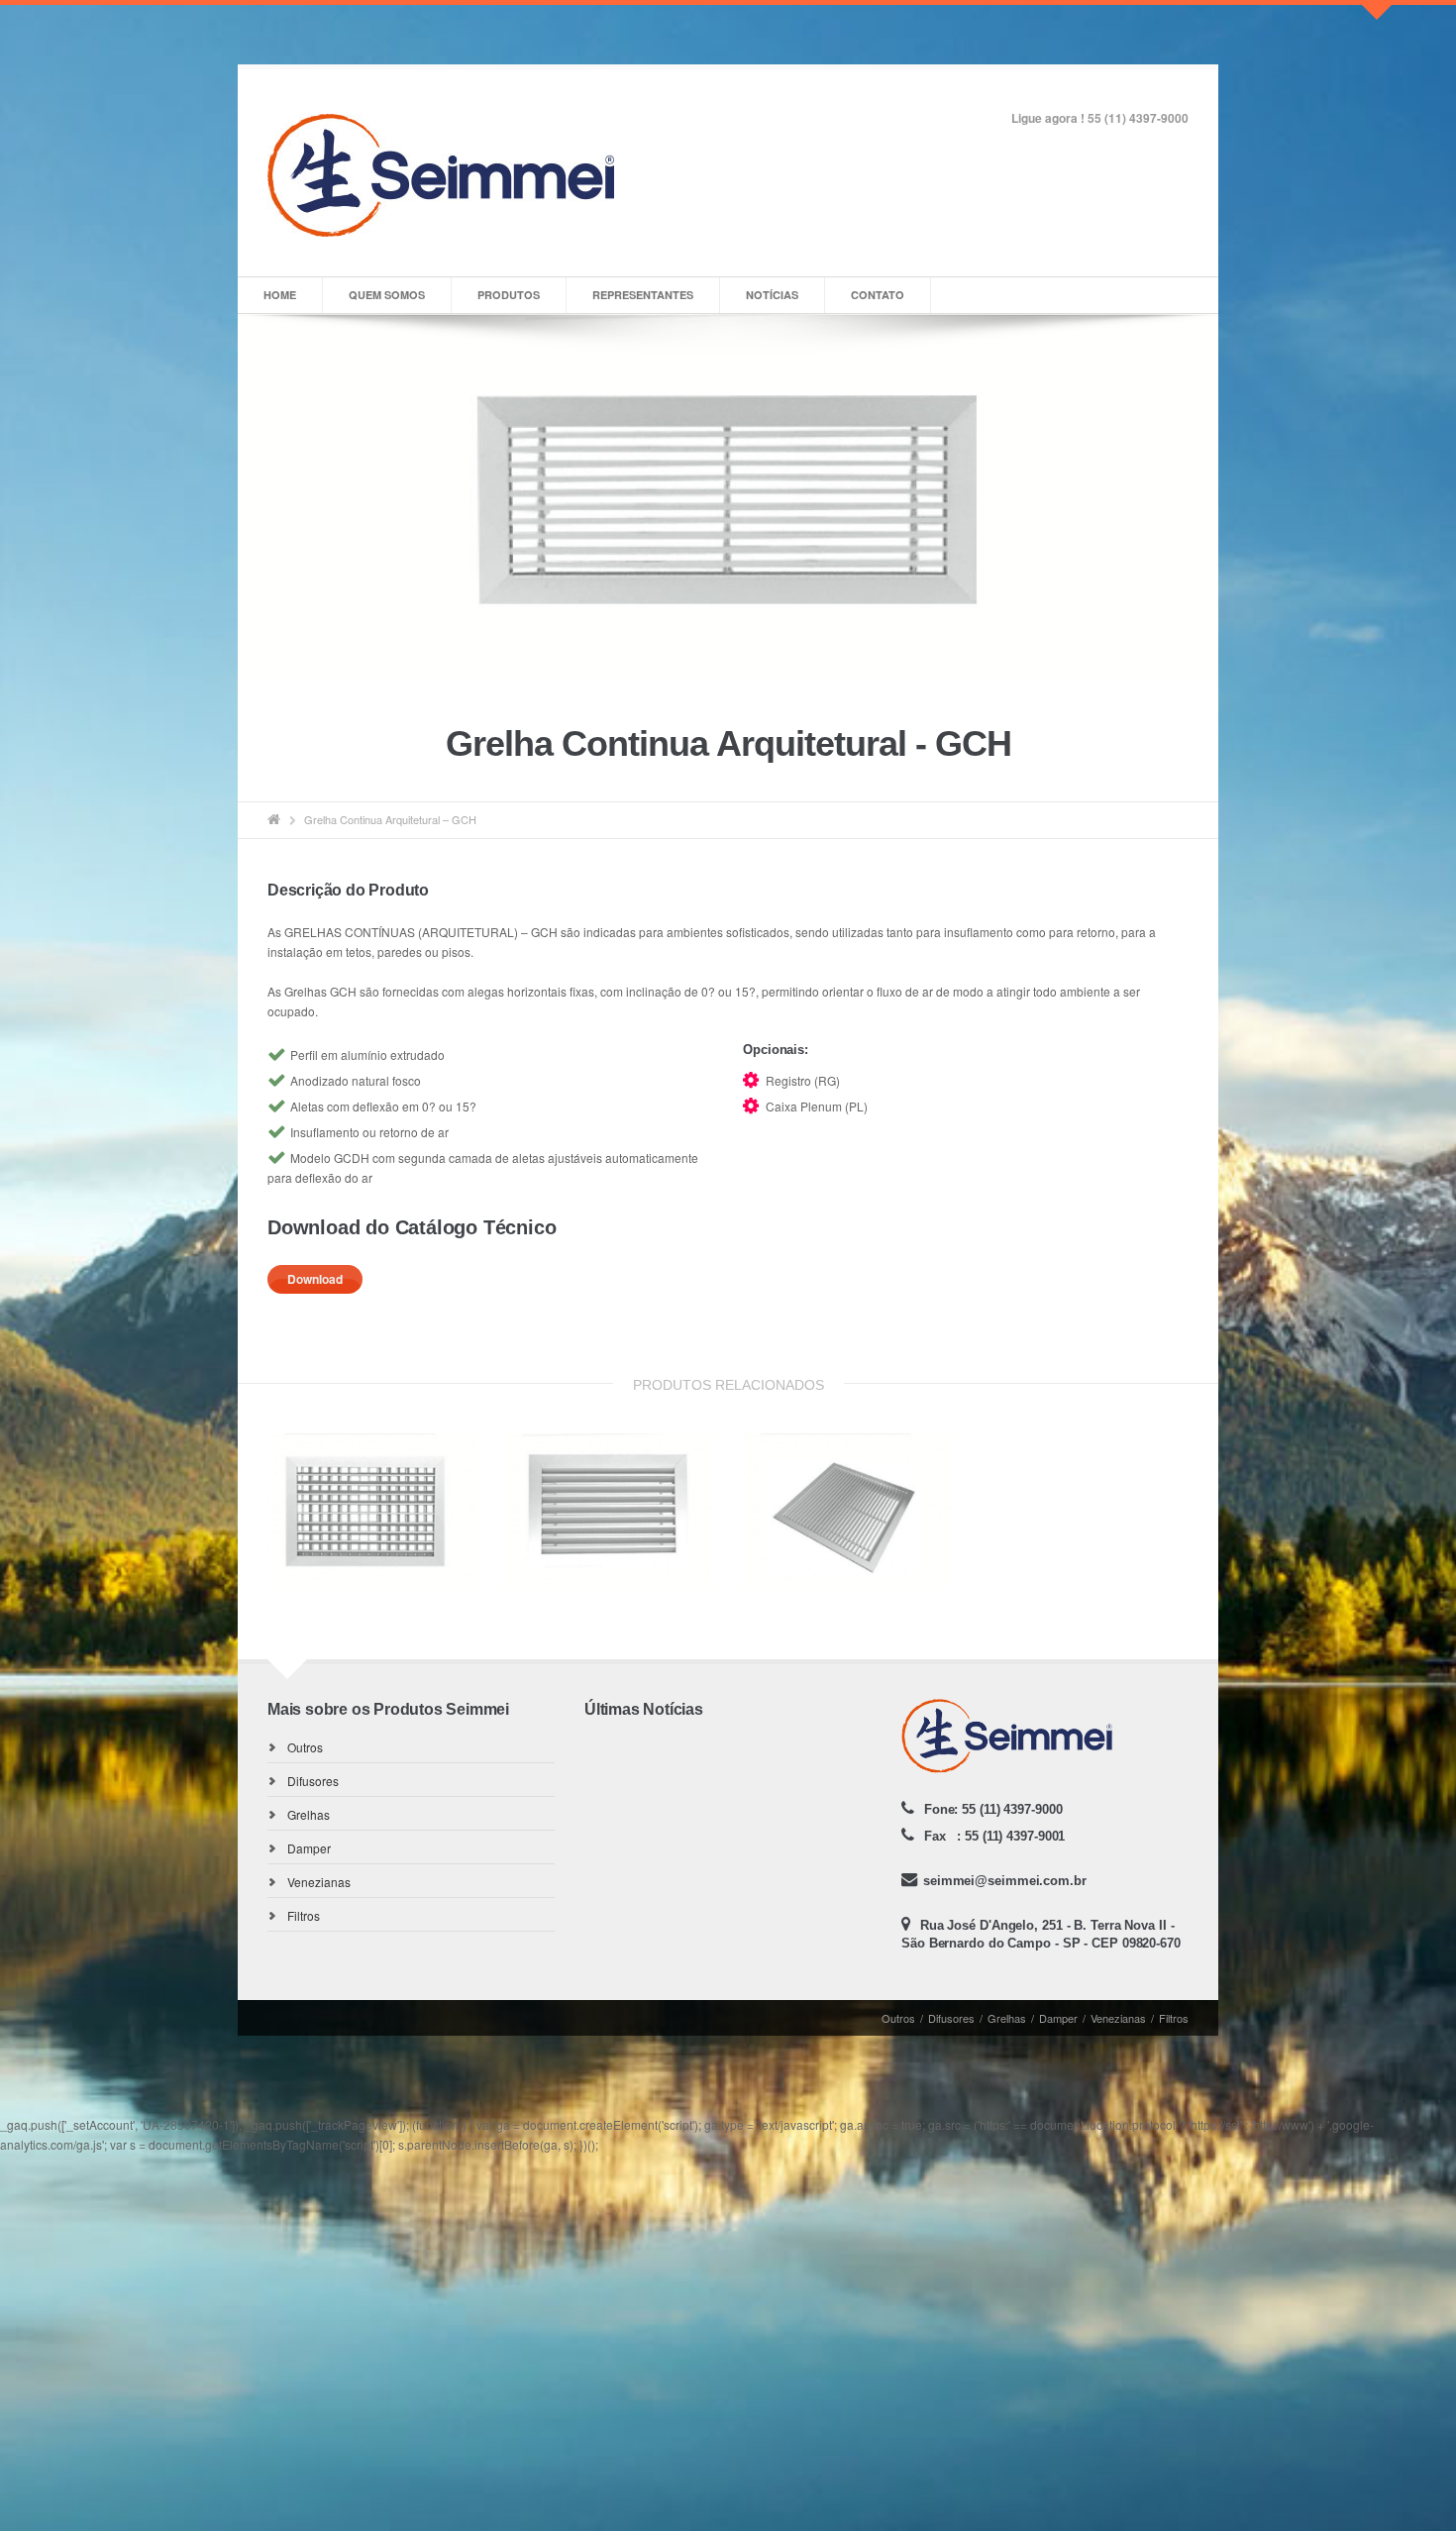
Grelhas (309, 1814)
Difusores (313, 1781)
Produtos (509, 295)
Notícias (772, 295)
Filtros (304, 1915)
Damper (309, 1848)
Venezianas (319, 1882)
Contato (878, 295)
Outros (305, 1747)
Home (280, 295)
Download (315, 1279)
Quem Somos (387, 295)
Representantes (643, 295)
